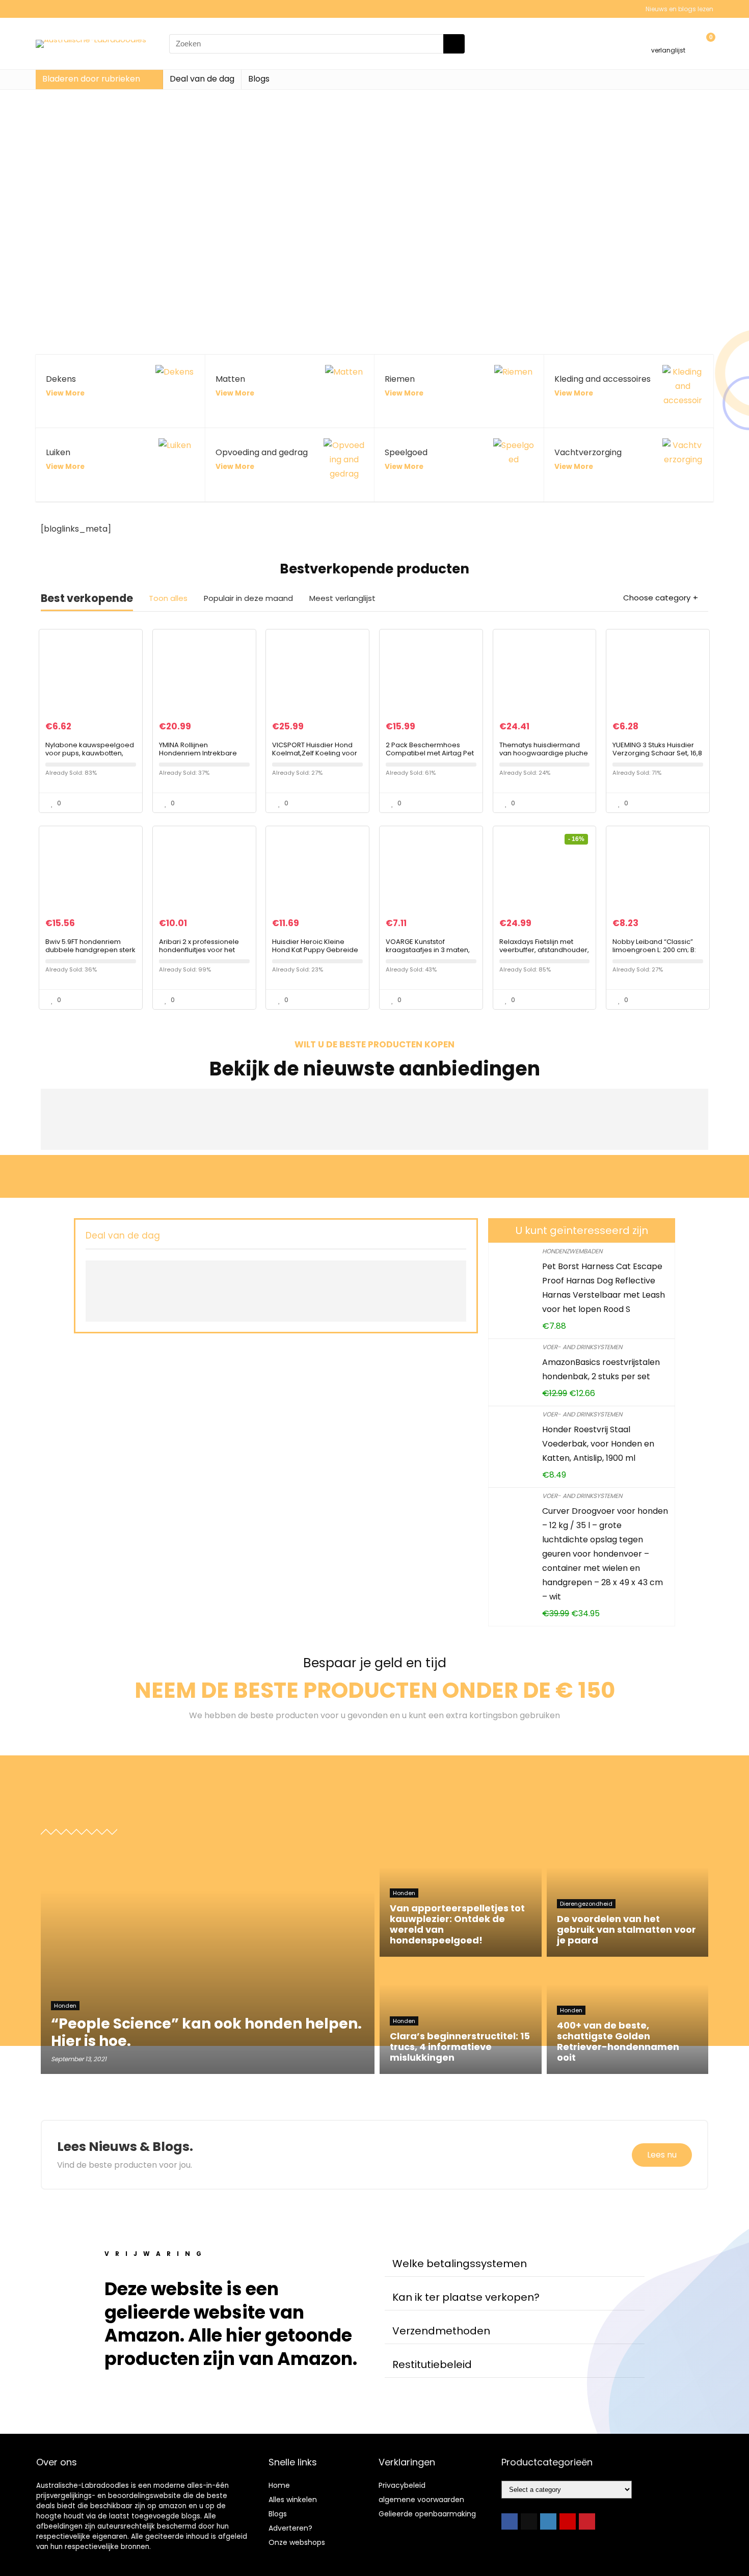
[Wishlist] (668, 39)
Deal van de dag (202, 79)
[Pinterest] (587, 2521)
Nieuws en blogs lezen (679, 9)
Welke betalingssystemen (460, 2264)
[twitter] (529, 2521)
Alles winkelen (293, 2500)
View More (65, 393)
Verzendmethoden (441, 2331)
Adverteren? (290, 2528)
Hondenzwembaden (572, 1251)
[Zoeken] (454, 44)
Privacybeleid (402, 2485)
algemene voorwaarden (421, 2500)
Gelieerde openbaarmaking (427, 2514)
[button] (515, 2264)
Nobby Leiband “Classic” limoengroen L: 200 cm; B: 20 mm (654, 950)
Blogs (259, 79)
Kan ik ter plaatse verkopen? (466, 2297)
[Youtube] (568, 2521)
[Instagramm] (548, 2521)
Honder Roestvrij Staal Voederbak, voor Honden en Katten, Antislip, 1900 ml (598, 1444)
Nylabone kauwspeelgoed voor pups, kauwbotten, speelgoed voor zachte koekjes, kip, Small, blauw (90, 757)
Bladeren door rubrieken (91, 79)
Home (279, 2485)
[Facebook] (510, 2521)
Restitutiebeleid (432, 2364)
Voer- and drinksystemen (582, 1347)
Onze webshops (297, 2542)
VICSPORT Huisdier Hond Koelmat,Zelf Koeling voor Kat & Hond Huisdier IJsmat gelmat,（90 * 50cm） (316, 757)
